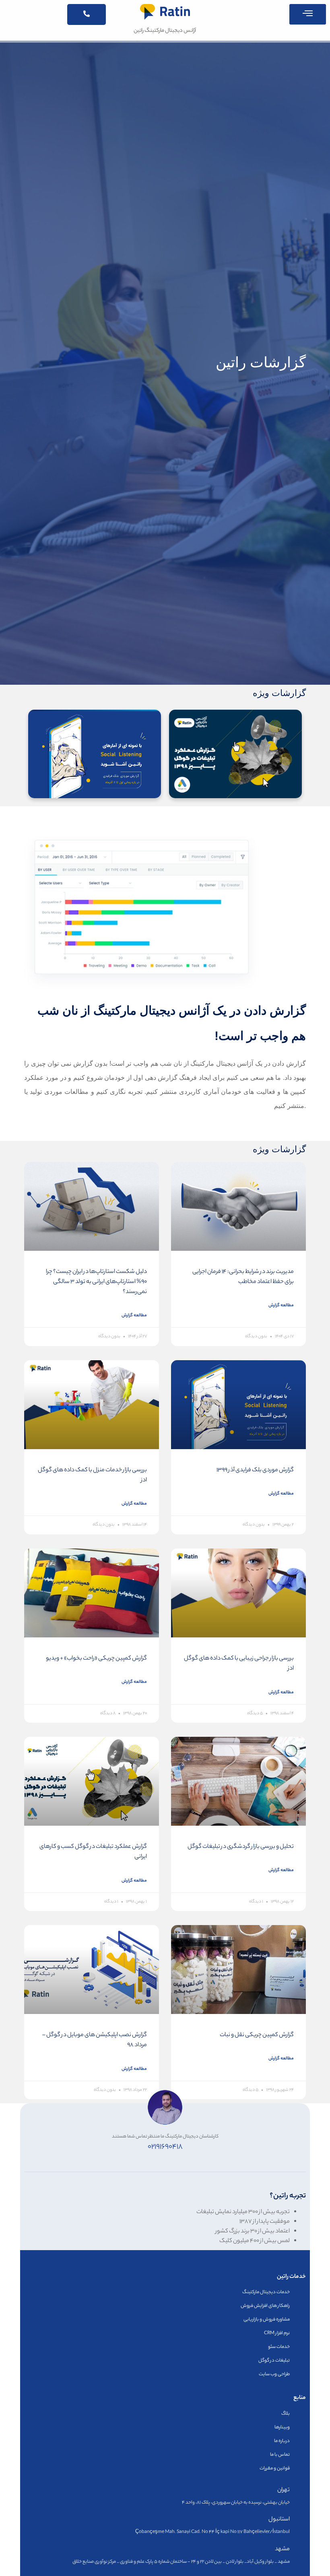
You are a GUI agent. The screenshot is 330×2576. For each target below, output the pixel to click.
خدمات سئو (279, 2347)
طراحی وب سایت (274, 2374)
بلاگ (286, 2414)
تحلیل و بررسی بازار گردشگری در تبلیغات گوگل (241, 1847)
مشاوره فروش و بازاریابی (267, 2320)
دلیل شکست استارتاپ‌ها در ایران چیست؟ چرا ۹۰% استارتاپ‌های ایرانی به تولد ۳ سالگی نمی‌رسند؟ (96, 1282)
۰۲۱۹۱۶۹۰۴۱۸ (165, 2147)
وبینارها (282, 2428)
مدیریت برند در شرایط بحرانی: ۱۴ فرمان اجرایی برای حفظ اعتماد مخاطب (243, 1277)
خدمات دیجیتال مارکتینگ (266, 2292)
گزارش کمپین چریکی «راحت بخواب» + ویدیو (96, 1659)
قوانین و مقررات (275, 2469)
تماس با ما (280, 2455)
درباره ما (282, 2441)
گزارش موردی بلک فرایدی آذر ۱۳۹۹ (255, 1470)
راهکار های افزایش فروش (265, 2306)
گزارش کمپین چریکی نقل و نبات (257, 2035)
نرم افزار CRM (277, 2333)
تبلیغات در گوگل (274, 2361)
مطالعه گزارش (281, 1306)
